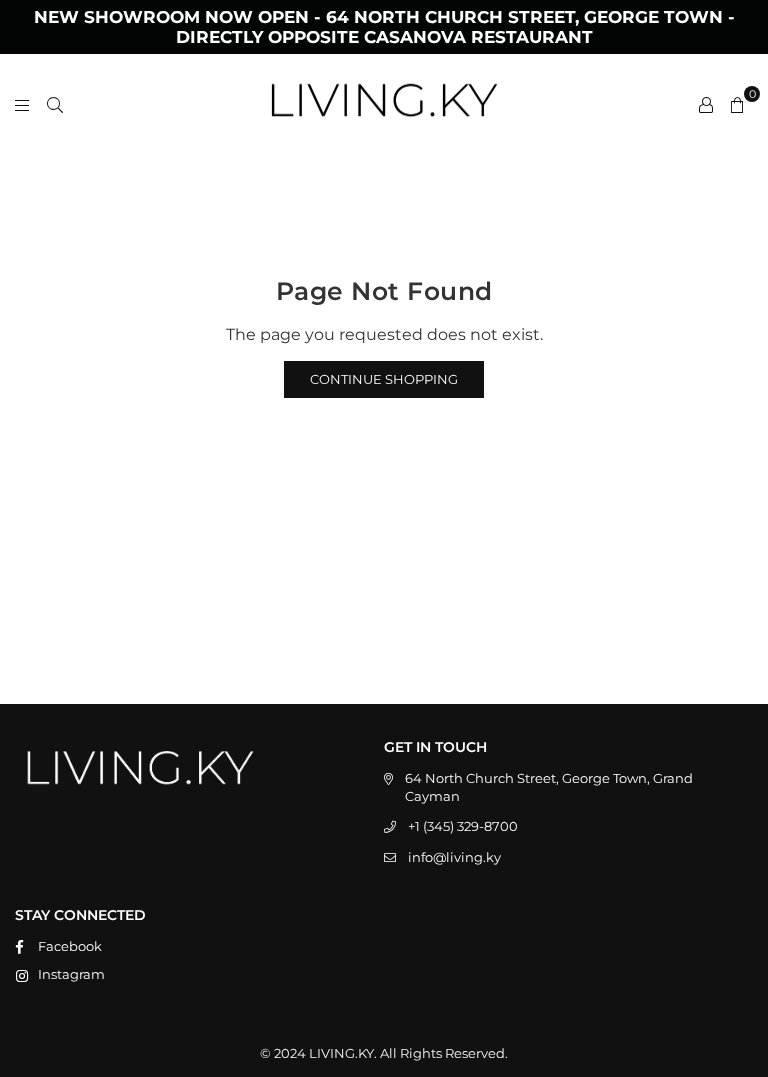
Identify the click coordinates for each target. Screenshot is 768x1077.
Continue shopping (384, 379)
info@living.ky (454, 857)
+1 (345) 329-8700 (463, 826)
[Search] (55, 104)
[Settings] (706, 104)
